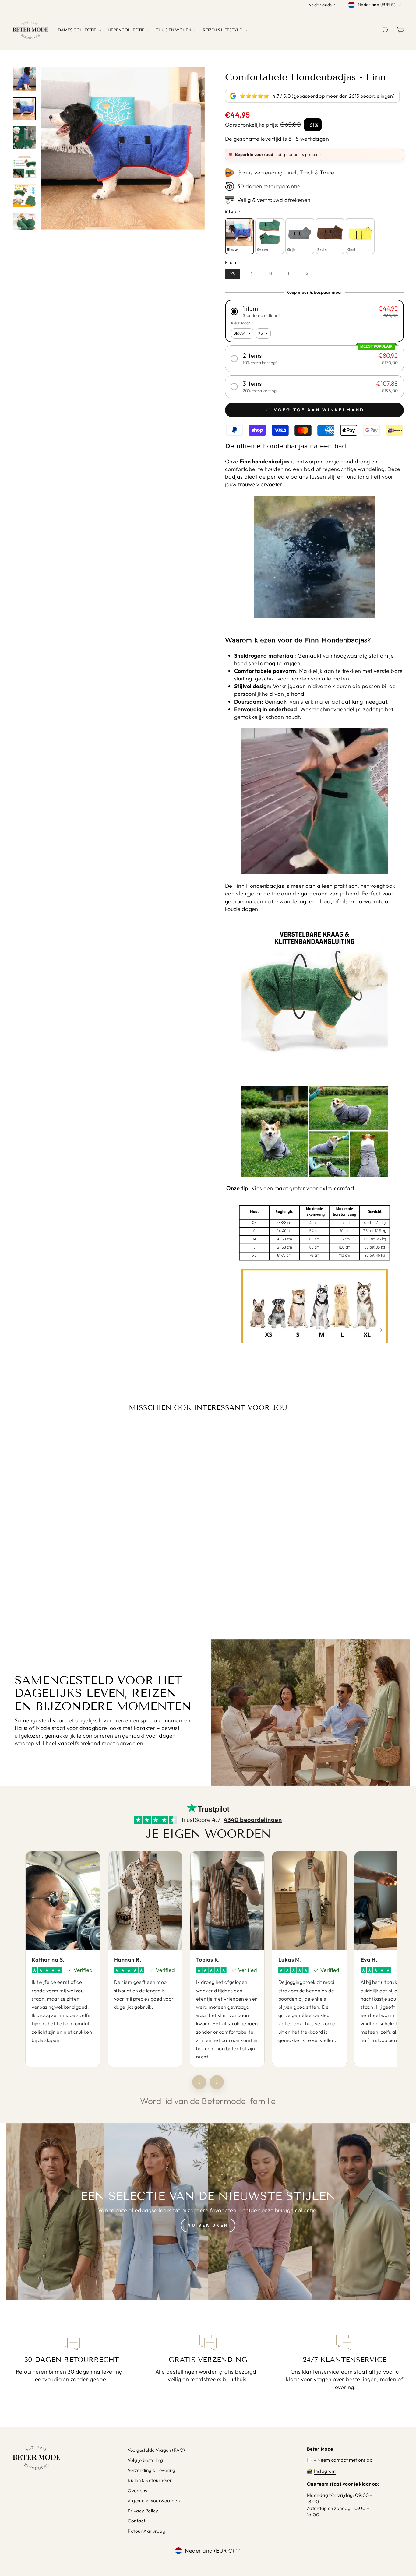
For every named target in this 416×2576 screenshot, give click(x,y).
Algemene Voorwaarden (154, 2501)
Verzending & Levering (151, 2470)
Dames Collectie (78, 30)
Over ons (137, 2491)
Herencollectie (127, 30)
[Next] (217, 2082)
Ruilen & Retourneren (150, 2480)
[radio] (240, 236)
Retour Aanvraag (146, 2531)
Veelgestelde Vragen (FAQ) (156, 2450)
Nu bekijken (208, 2225)
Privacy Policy (143, 2511)
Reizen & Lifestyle (223, 30)
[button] (314, 311)
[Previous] (199, 2082)
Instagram (325, 2471)
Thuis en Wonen (174, 30)
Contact (136, 2521)
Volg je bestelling (145, 2460)
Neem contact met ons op (345, 2460)
